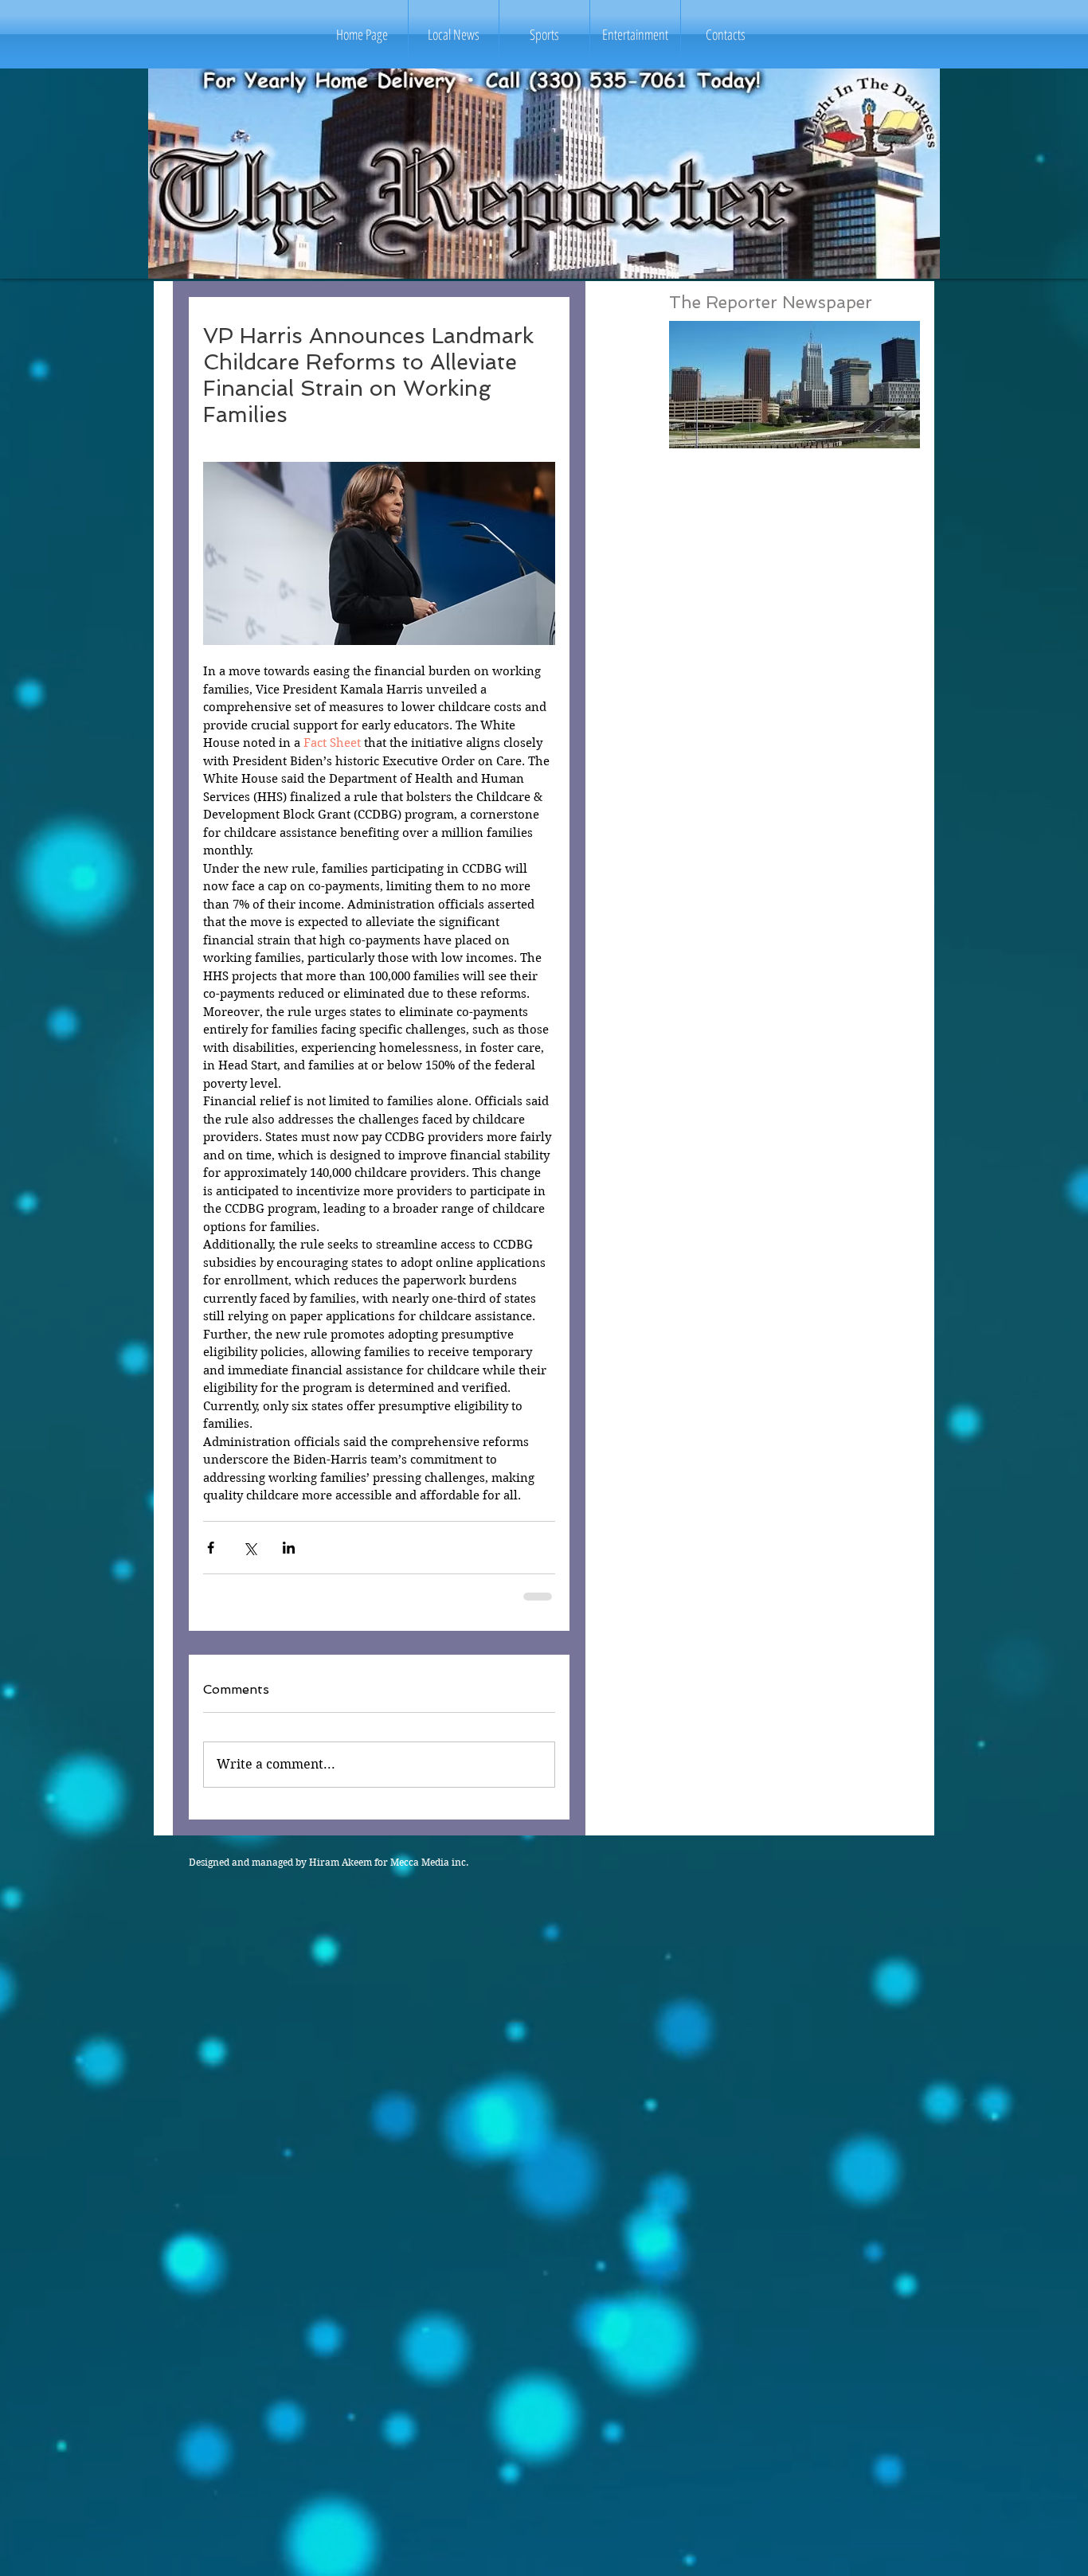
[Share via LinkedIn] (289, 1548)
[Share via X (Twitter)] (250, 1548)
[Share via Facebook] (211, 1548)
